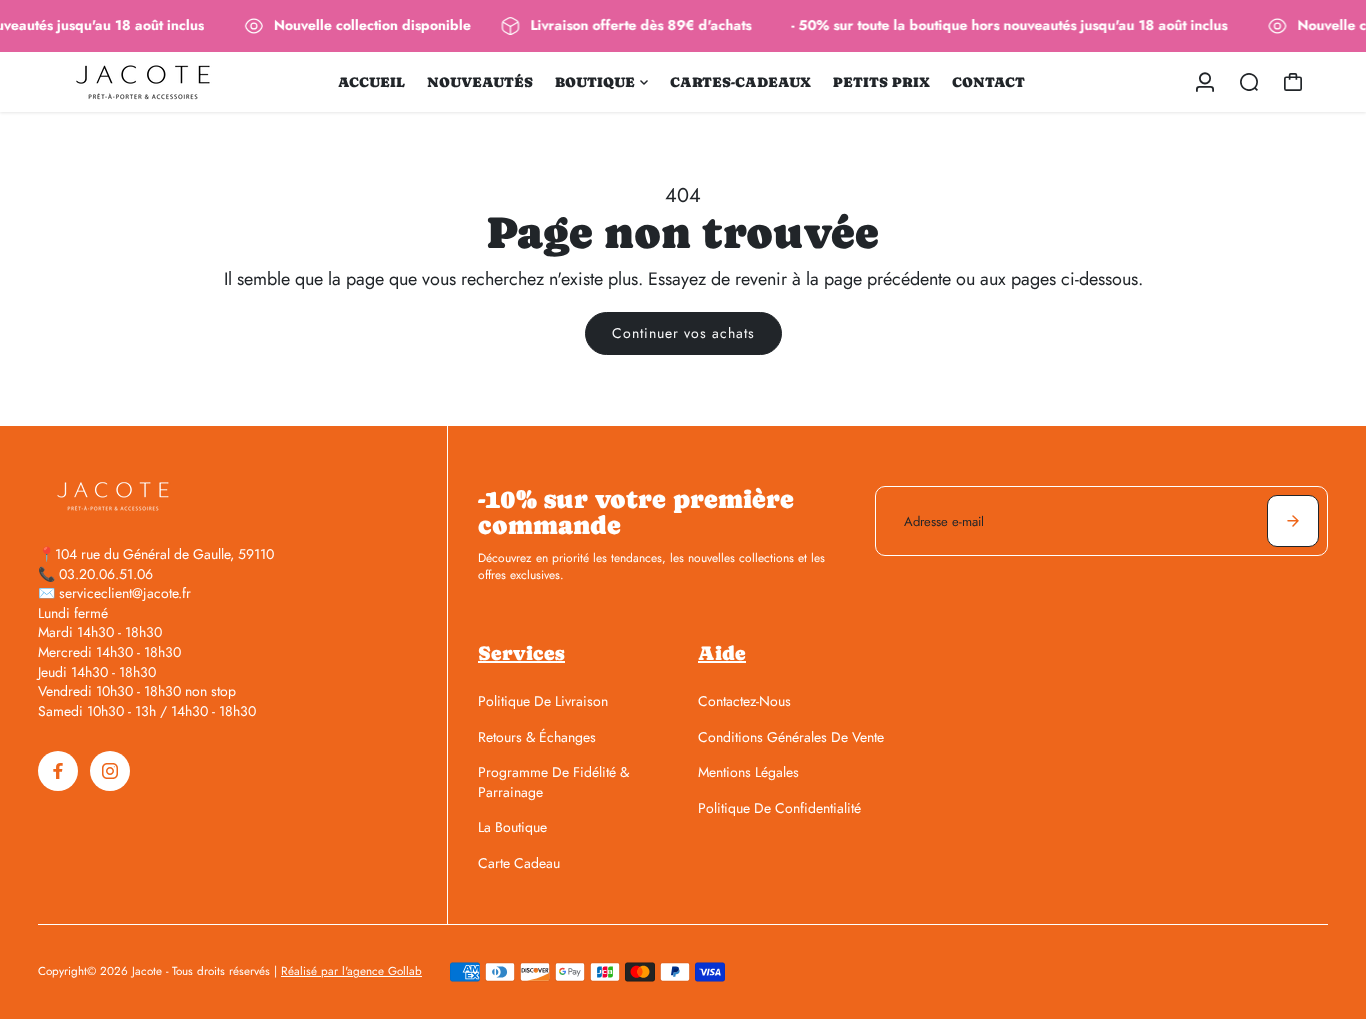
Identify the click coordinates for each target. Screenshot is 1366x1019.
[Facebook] (58, 771)
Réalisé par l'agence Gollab (351, 971)
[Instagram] (110, 771)
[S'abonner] (1293, 521)
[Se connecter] (1205, 82)
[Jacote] (178, 82)
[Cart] (1293, 82)
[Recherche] (1249, 82)
